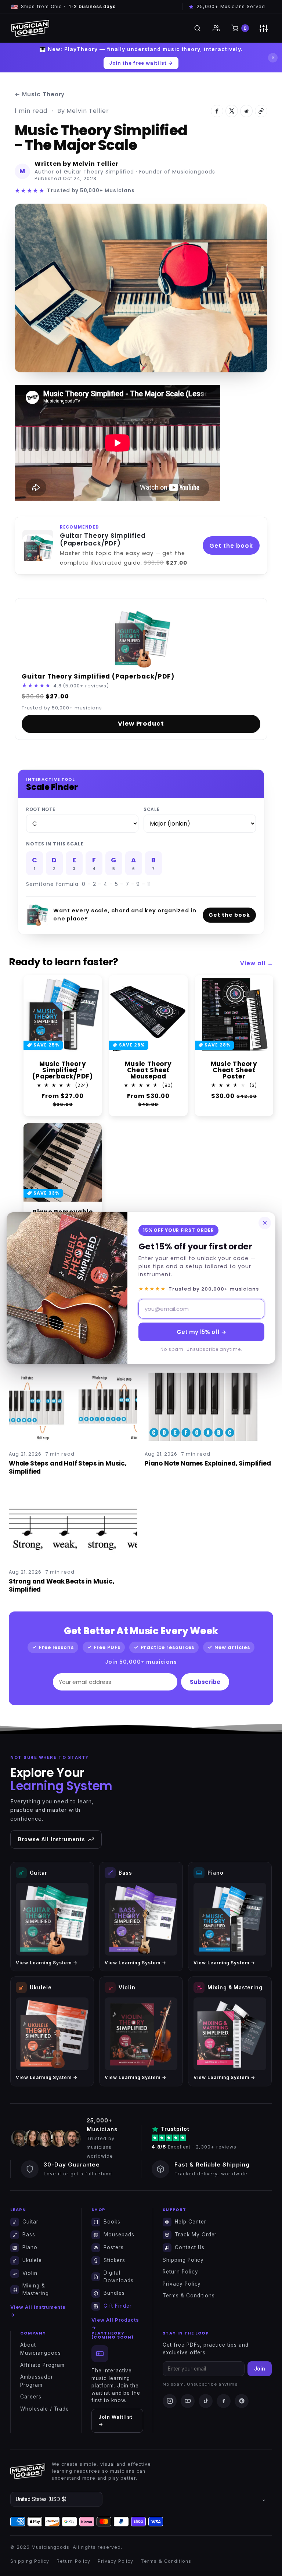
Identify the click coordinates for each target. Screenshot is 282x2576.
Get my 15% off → (201, 1332)
